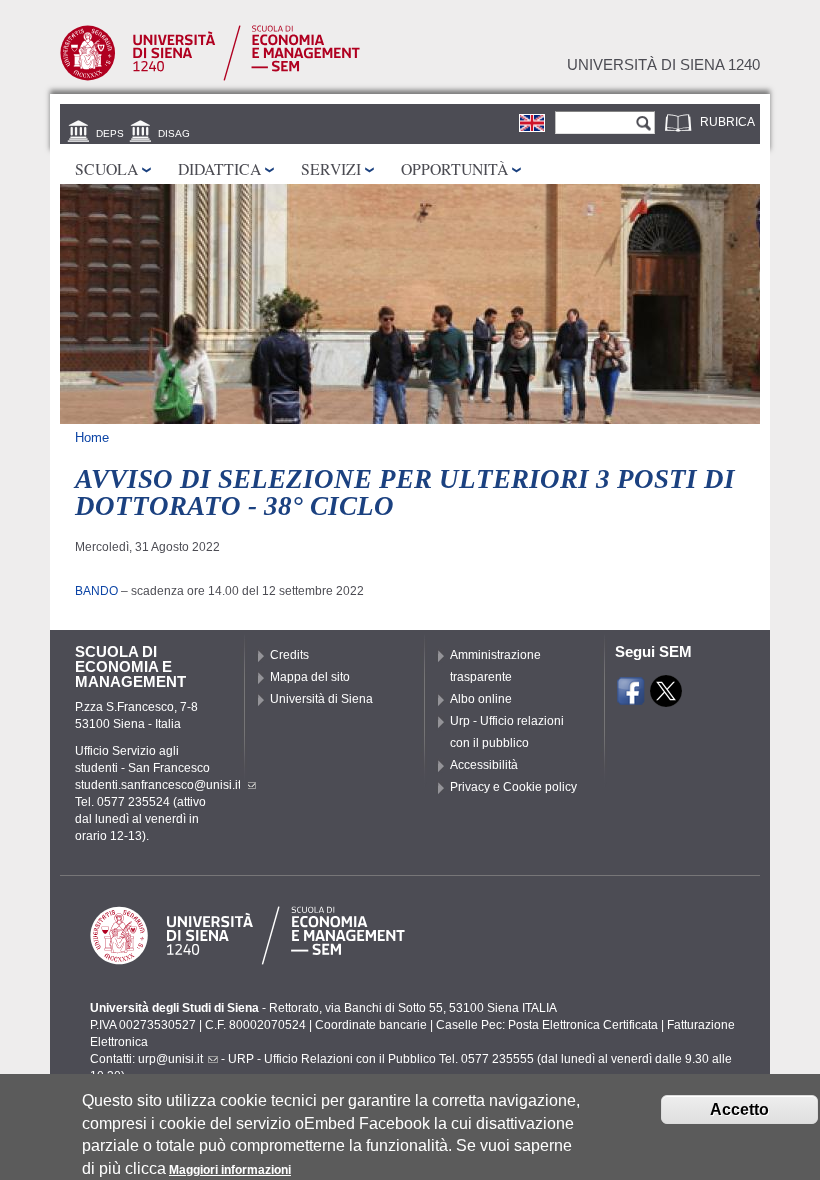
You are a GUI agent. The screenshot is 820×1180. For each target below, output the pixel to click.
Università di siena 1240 (663, 65)
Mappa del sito (310, 677)
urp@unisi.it (170, 1059)
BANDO (96, 591)
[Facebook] (631, 698)
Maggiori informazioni (230, 1170)
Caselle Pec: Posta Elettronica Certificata (547, 1025)
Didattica (219, 168)
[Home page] (210, 77)
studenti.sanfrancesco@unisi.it (158, 785)
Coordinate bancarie (371, 1025)
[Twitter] (666, 698)
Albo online (481, 699)
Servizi (331, 168)
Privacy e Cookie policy (513, 787)
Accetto (739, 1109)
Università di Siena (321, 699)
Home (92, 437)
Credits (289, 655)
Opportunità (454, 168)
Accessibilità (484, 765)
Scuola (106, 168)
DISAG (174, 133)
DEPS (110, 133)
